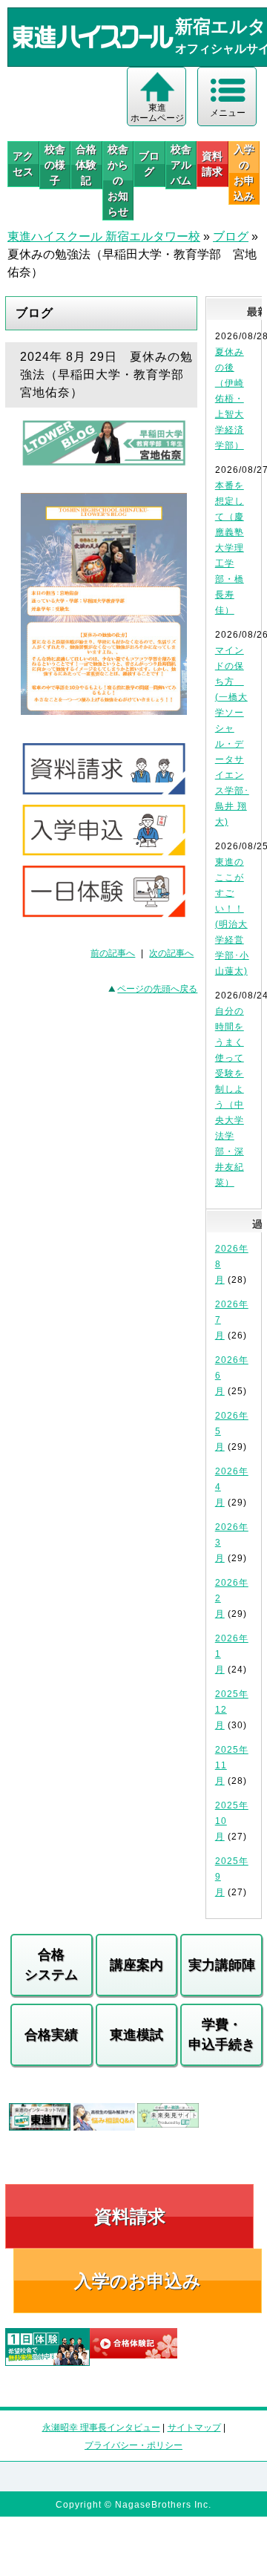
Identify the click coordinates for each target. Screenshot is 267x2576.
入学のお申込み (138, 2281)
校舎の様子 (55, 165)
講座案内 (136, 1965)
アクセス (23, 164)
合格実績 (51, 2035)
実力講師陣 (222, 1965)
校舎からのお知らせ (118, 180)
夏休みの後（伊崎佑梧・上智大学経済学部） (230, 399)
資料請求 (212, 164)
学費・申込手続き (222, 2034)
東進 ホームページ (157, 113)
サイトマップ (194, 2428)
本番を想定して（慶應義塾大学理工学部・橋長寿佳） (230, 548)
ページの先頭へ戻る (157, 989)
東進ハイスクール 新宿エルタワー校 (104, 236)
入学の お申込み (244, 173)
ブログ (149, 164)
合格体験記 (86, 165)
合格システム (51, 1965)
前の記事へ (113, 953)
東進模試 (136, 2035)
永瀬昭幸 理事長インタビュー (101, 2428)
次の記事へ (171, 953)
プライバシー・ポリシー (133, 2445)
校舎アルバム (181, 165)
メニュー (228, 113)
